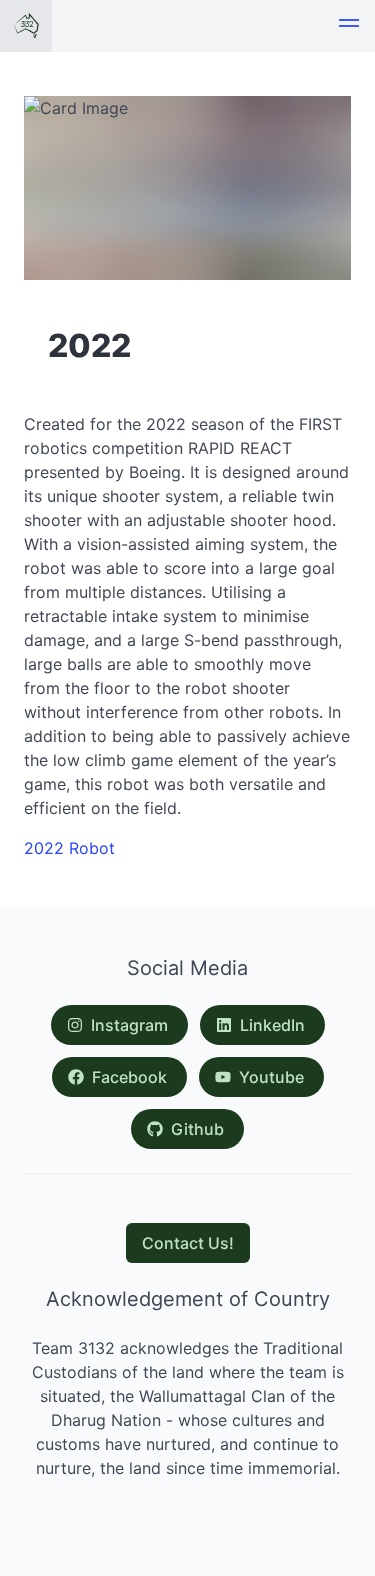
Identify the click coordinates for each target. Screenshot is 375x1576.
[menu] (349, 26)
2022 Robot (69, 848)
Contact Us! (188, 1243)
